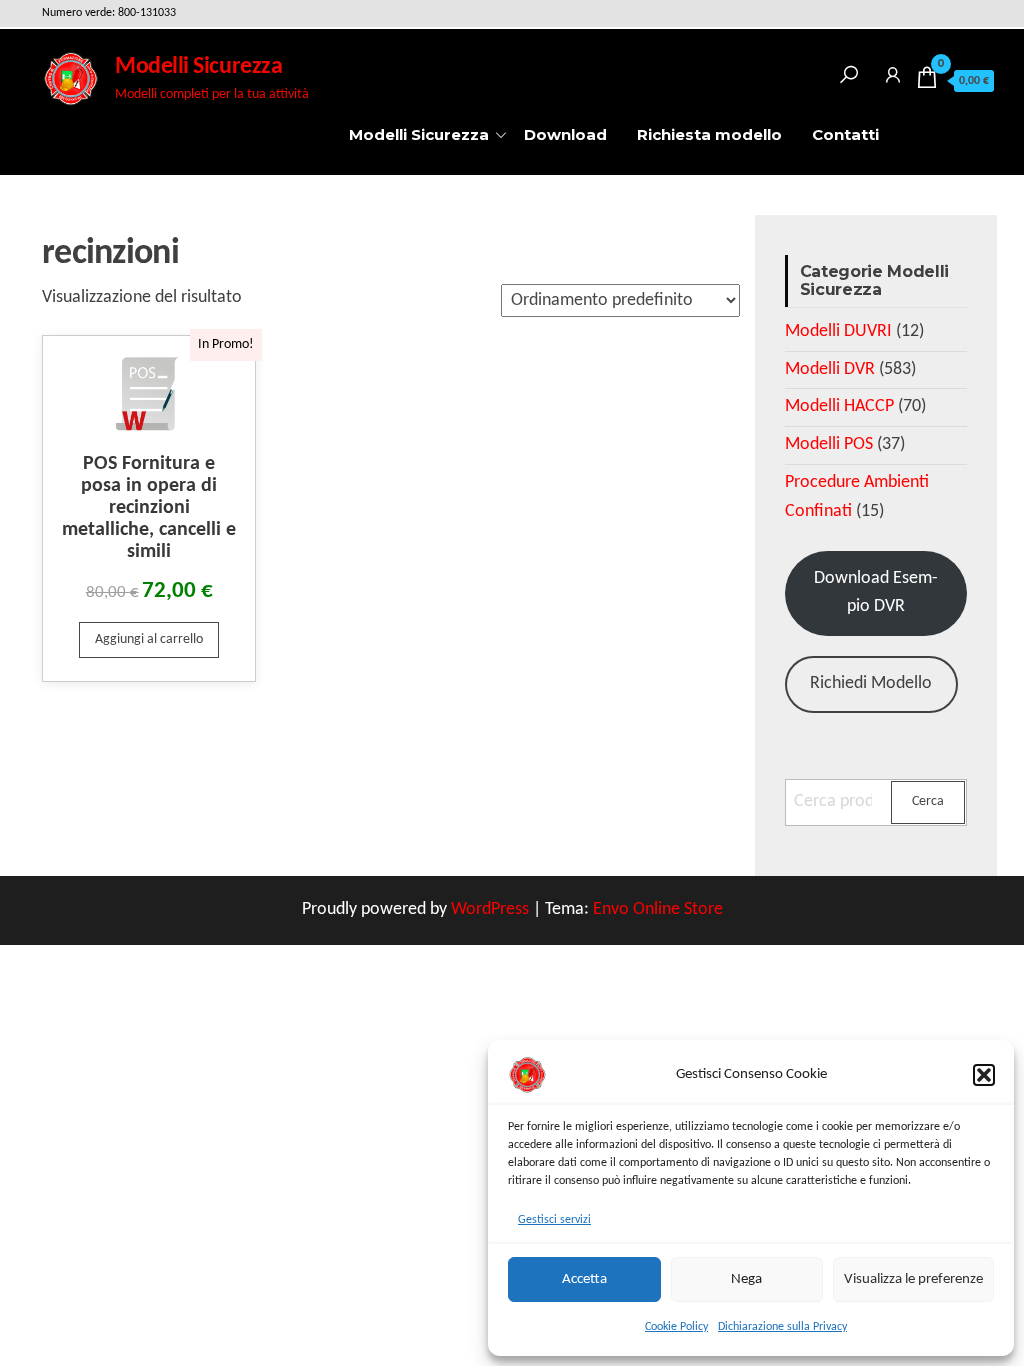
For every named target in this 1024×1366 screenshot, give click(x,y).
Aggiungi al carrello (149, 639)
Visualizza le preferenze (913, 1279)
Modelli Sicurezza (198, 67)
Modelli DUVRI (838, 331)
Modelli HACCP (839, 406)
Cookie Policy (676, 1327)
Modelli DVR (830, 369)
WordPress (490, 909)
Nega (746, 1279)
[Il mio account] (893, 71)
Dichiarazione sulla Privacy (782, 1327)
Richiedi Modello (871, 683)
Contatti (845, 134)
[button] (984, 1075)
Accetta (584, 1279)
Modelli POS (829, 444)
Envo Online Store (658, 909)
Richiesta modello (709, 134)
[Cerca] (849, 71)
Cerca (928, 801)
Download (565, 134)
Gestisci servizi (554, 1220)
